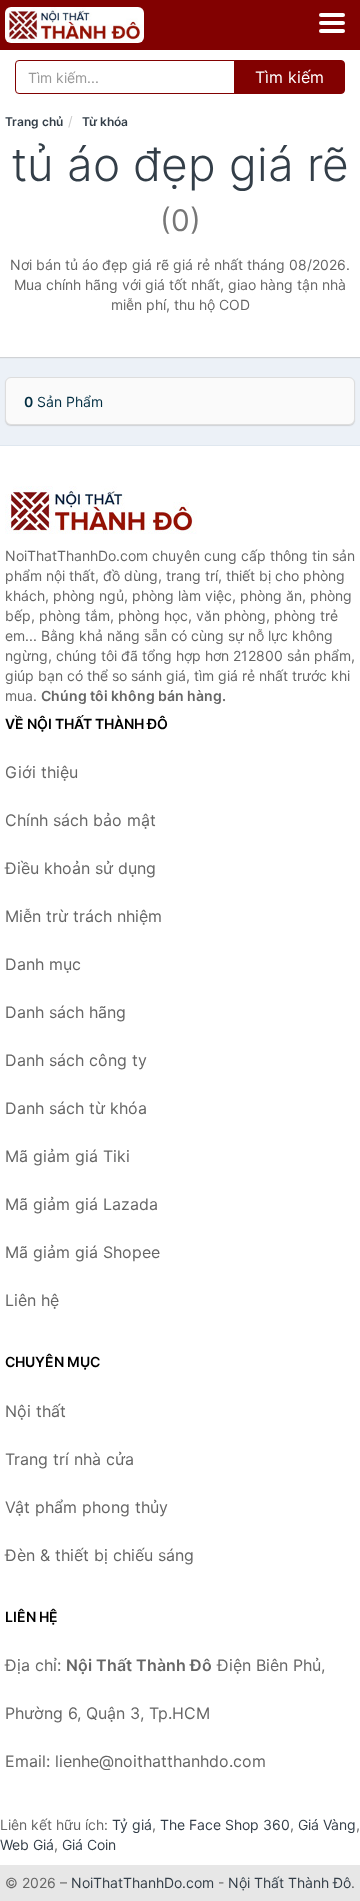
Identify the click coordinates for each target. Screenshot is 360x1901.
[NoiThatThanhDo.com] (101, 25)
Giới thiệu (41, 772)
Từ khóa (105, 121)
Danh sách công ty (76, 1060)
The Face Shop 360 (225, 1824)
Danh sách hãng (65, 1012)
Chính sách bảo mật (80, 820)
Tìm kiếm (289, 77)
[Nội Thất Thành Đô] (105, 511)
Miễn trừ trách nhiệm (83, 916)
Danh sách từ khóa (76, 1108)
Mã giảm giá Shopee (82, 1252)
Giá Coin (89, 1844)
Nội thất (35, 1411)
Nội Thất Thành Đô (289, 1882)
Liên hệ (32, 1300)
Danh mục (43, 964)
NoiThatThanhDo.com (142, 1882)
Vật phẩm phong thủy (86, 1507)
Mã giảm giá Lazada (81, 1204)
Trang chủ (34, 121)
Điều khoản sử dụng (80, 868)
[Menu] (332, 23)
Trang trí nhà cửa (69, 1459)
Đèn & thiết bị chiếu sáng (99, 1555)
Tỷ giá (132, 1824)
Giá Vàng (327, 1824)
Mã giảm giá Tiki (67, 1156)
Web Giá (27, 1844)
